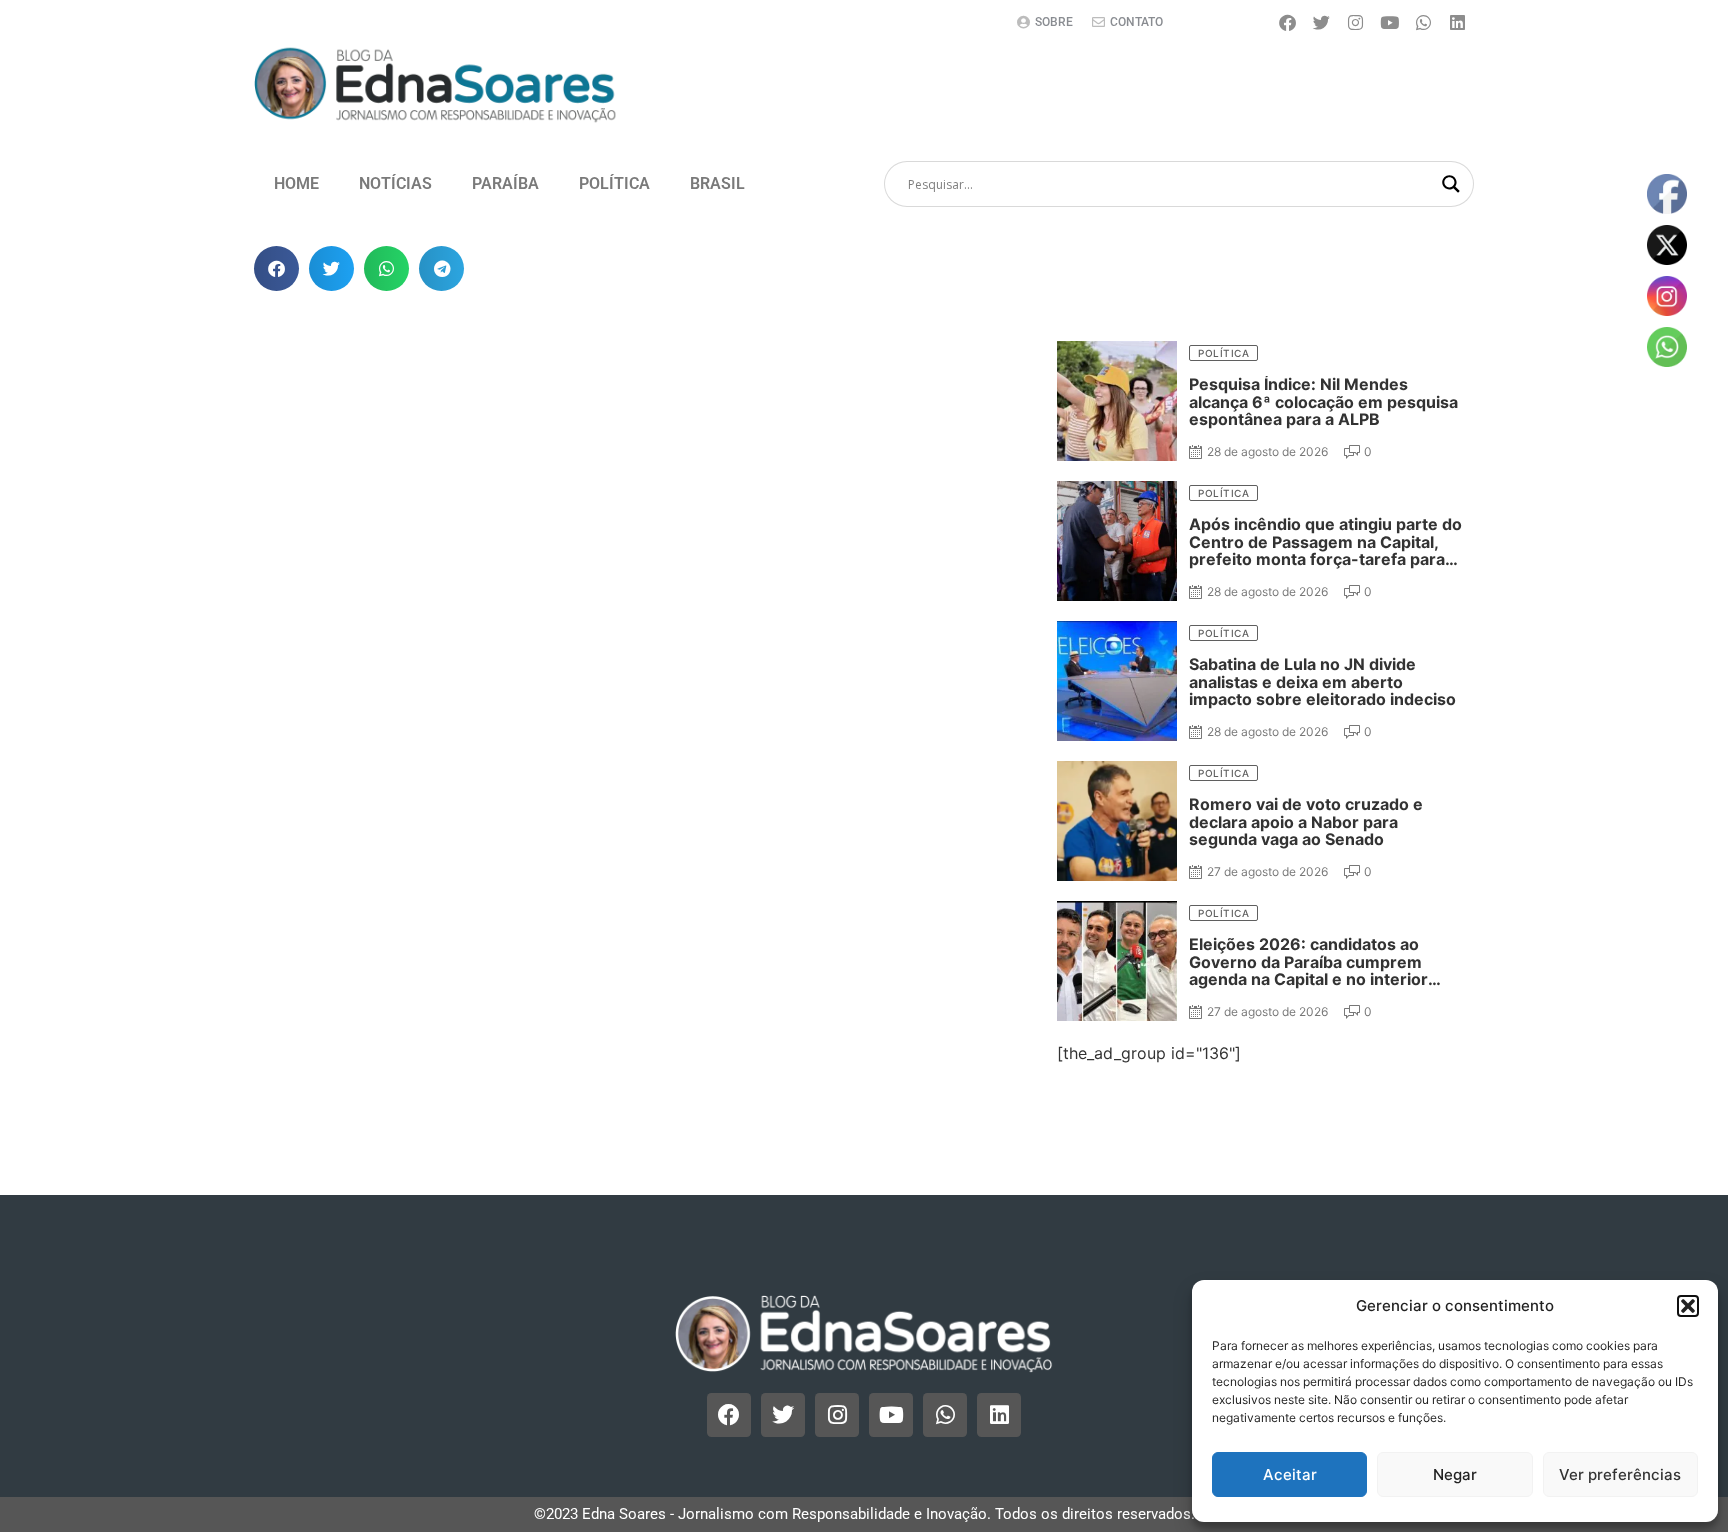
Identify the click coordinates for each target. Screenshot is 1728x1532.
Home (296, 183)
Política (614, 183)
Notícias (395, 183)
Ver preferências (1620, 1474)
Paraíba (505, 183)
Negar (1455, 1474)
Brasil (717, 183)
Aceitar (1290, 1474)
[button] (1688, 1306)
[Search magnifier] (1451, 184)
